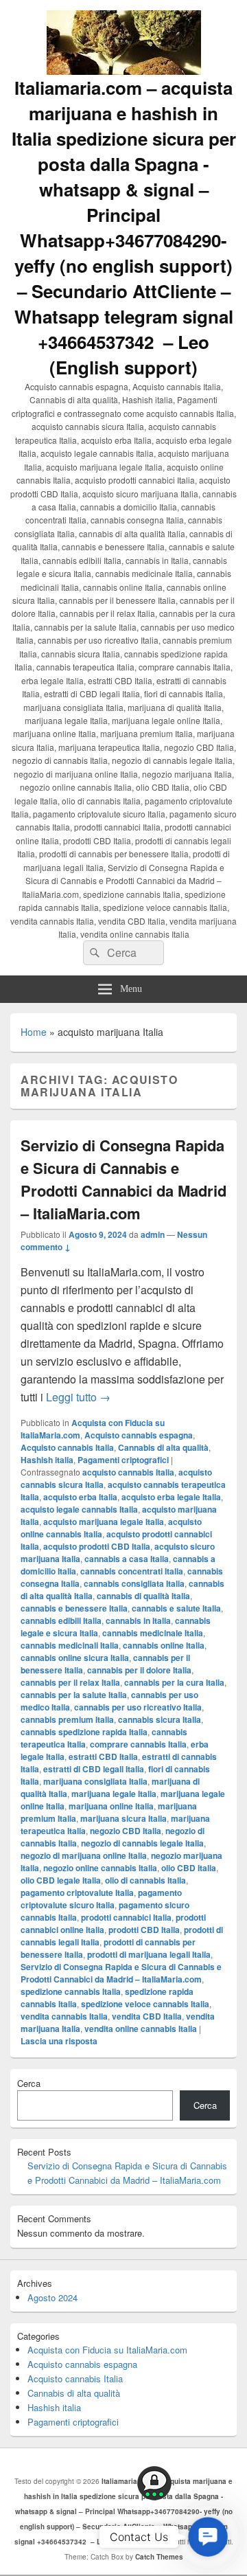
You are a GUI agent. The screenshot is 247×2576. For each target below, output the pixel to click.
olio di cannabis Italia (145, 1880)
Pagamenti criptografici (123, 1460)
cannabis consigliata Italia (134, 1583)
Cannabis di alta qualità (163, 1447)
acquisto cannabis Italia (128, 1472)
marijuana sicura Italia (123, 1818)
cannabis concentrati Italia (132, 1571)
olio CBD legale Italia (61, 1880)
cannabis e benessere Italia (74, 1608)
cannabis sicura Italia (160, 1719)
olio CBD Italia (189, 1868)
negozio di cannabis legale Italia (142, 1843)
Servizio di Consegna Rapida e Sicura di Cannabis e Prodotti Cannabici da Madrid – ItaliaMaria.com (123, 1179)
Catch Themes (159, 2557)
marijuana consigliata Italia (95, 1781)
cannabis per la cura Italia (174, 1682)
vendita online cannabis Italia (141, 2029)
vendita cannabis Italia (64, 2016)
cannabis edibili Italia (61, 1620)
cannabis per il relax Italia (70, 1682)
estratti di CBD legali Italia (94, 1769)
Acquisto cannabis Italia (67, 1447)
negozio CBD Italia (126, 1831)
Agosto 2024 (52, 2297)
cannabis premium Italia (67, 1719)
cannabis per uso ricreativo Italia (138, 1707)
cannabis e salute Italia (176, 1608)
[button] (208, 2537)
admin (153, 1234)
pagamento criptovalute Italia (77, 1893)
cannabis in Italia (138, 1620)
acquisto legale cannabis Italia (79, 1509)
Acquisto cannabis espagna (139, 1435)
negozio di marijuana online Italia (84, 1855)
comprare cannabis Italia (138, 1744)
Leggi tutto (78, 1397)
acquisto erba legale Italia (171, 1497)
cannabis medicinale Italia (153, 1633)
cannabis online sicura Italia (75, 1658)
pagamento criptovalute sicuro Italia (101, 1899)
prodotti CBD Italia (144, 1930)
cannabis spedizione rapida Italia (84, 1732)
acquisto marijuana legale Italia (104, 1522)
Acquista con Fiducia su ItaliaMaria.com (107, 2350)
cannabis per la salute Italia (74, 1695)
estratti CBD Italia (103, 1756)
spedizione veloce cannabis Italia (145, 2004)
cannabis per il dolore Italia (139, 1670)
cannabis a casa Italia (127, 1559)
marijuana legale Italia (114, 1794)
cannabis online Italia (164, 1645)
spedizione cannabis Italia (71, 1991)
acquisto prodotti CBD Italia (97, 1546)
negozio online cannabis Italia (100, 1868)
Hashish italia (47, 1460)
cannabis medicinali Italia (70, 1645)
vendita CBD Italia (147, 2016)
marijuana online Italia (111, 1806)
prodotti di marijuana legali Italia (149, 1954)
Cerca (29, 2083)
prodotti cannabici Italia (126, 1917)
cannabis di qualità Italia (143, 1596)
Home (34, 1032)
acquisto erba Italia (80, 1497)
